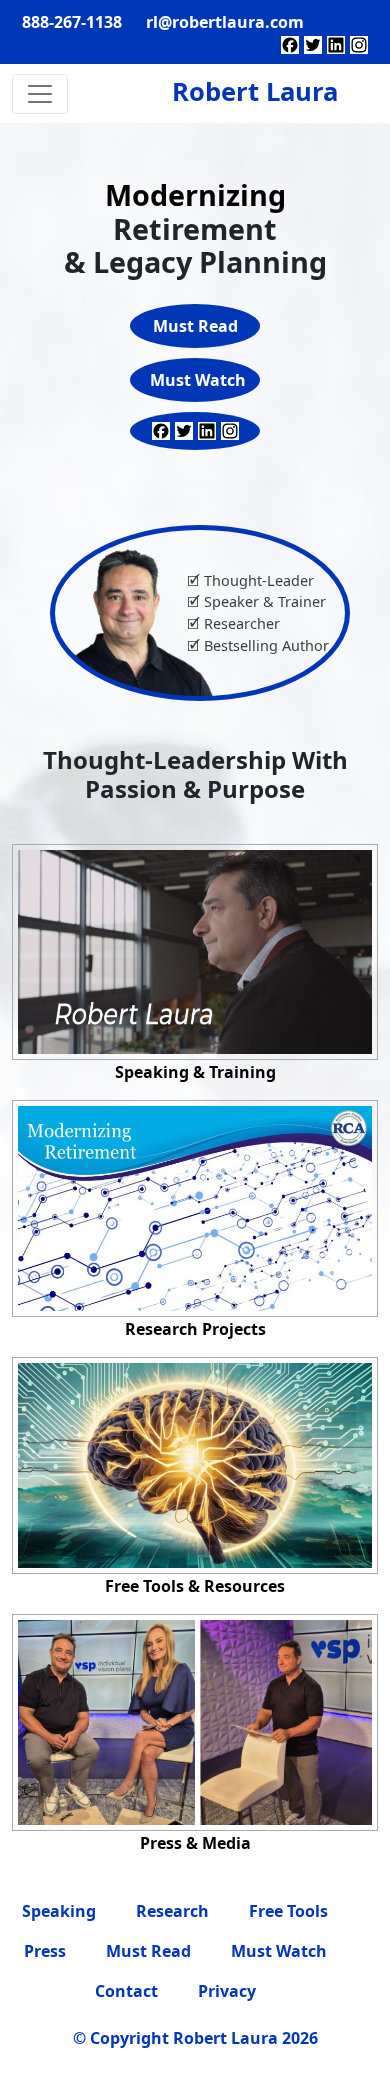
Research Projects (195, 1329)
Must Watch (198, 380)
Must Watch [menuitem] (279, 1951)
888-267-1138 (72, 22)
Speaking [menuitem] (59, 1911)
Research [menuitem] (172, 1911)
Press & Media (195, 1843)
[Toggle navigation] (40, 94)
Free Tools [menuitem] (288, 1911)
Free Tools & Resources (195, 1586)
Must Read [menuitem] (148, 1951)
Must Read (195, 326)
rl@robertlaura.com (225, 22)
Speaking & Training (195, 1072)
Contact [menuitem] (126, 1991)
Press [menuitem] (45, 1951)
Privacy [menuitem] (227, 1991)
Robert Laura (255, 91)
